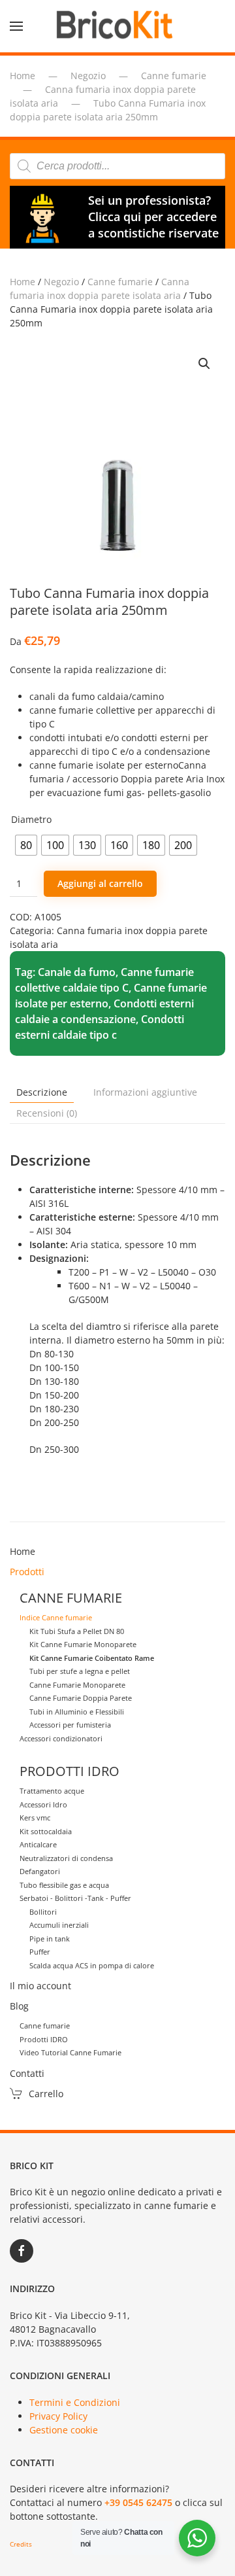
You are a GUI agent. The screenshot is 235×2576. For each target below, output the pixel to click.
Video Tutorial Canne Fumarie (70, 2052)
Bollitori (43, 1912)
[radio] (26, 845)
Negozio (61, 282)
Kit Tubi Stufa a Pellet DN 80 (77, 1631)
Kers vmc (35, 1818)
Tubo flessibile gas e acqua (64, 1885)
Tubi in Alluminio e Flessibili (77, 1712)
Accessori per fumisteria (70, 1725)
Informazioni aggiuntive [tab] (145, 1092)
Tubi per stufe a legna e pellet (80, 1671)
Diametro (31, 819)
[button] (16, 26)
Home (23, 282)
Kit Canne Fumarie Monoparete (83, 1644)
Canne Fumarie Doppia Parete (81, 1698)
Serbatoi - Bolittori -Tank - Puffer (75, 1898)
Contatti (27, 2073)
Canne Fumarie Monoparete (77, 1685)
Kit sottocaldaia (46, 1831)
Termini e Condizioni (75, 2402)
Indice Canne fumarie (56, 1617)
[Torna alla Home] (117, 26)
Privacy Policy (58, 2416)
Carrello (46, 2094)
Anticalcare (38, 1844)
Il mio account (40, 1986)
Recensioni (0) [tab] (47, 1113)
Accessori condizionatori (61, 1738)
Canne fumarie (120, 282)
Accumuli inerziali (59, 1925)
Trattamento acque (52, 1791)
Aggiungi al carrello (100, 883)
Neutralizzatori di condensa (66, 1858)
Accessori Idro (43, 1804)
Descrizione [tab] (42, 1092)
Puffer (40, 1952)
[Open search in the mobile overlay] (117, 166)
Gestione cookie (64, 2430)
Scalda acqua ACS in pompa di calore (92, 1965)
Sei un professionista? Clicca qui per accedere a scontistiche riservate (153, 217)
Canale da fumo (77, 972)
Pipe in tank (50, 1939)
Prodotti (27, 1572)
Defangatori (40, 1871)
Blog (19, 2006)
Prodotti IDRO (44, 2039)
